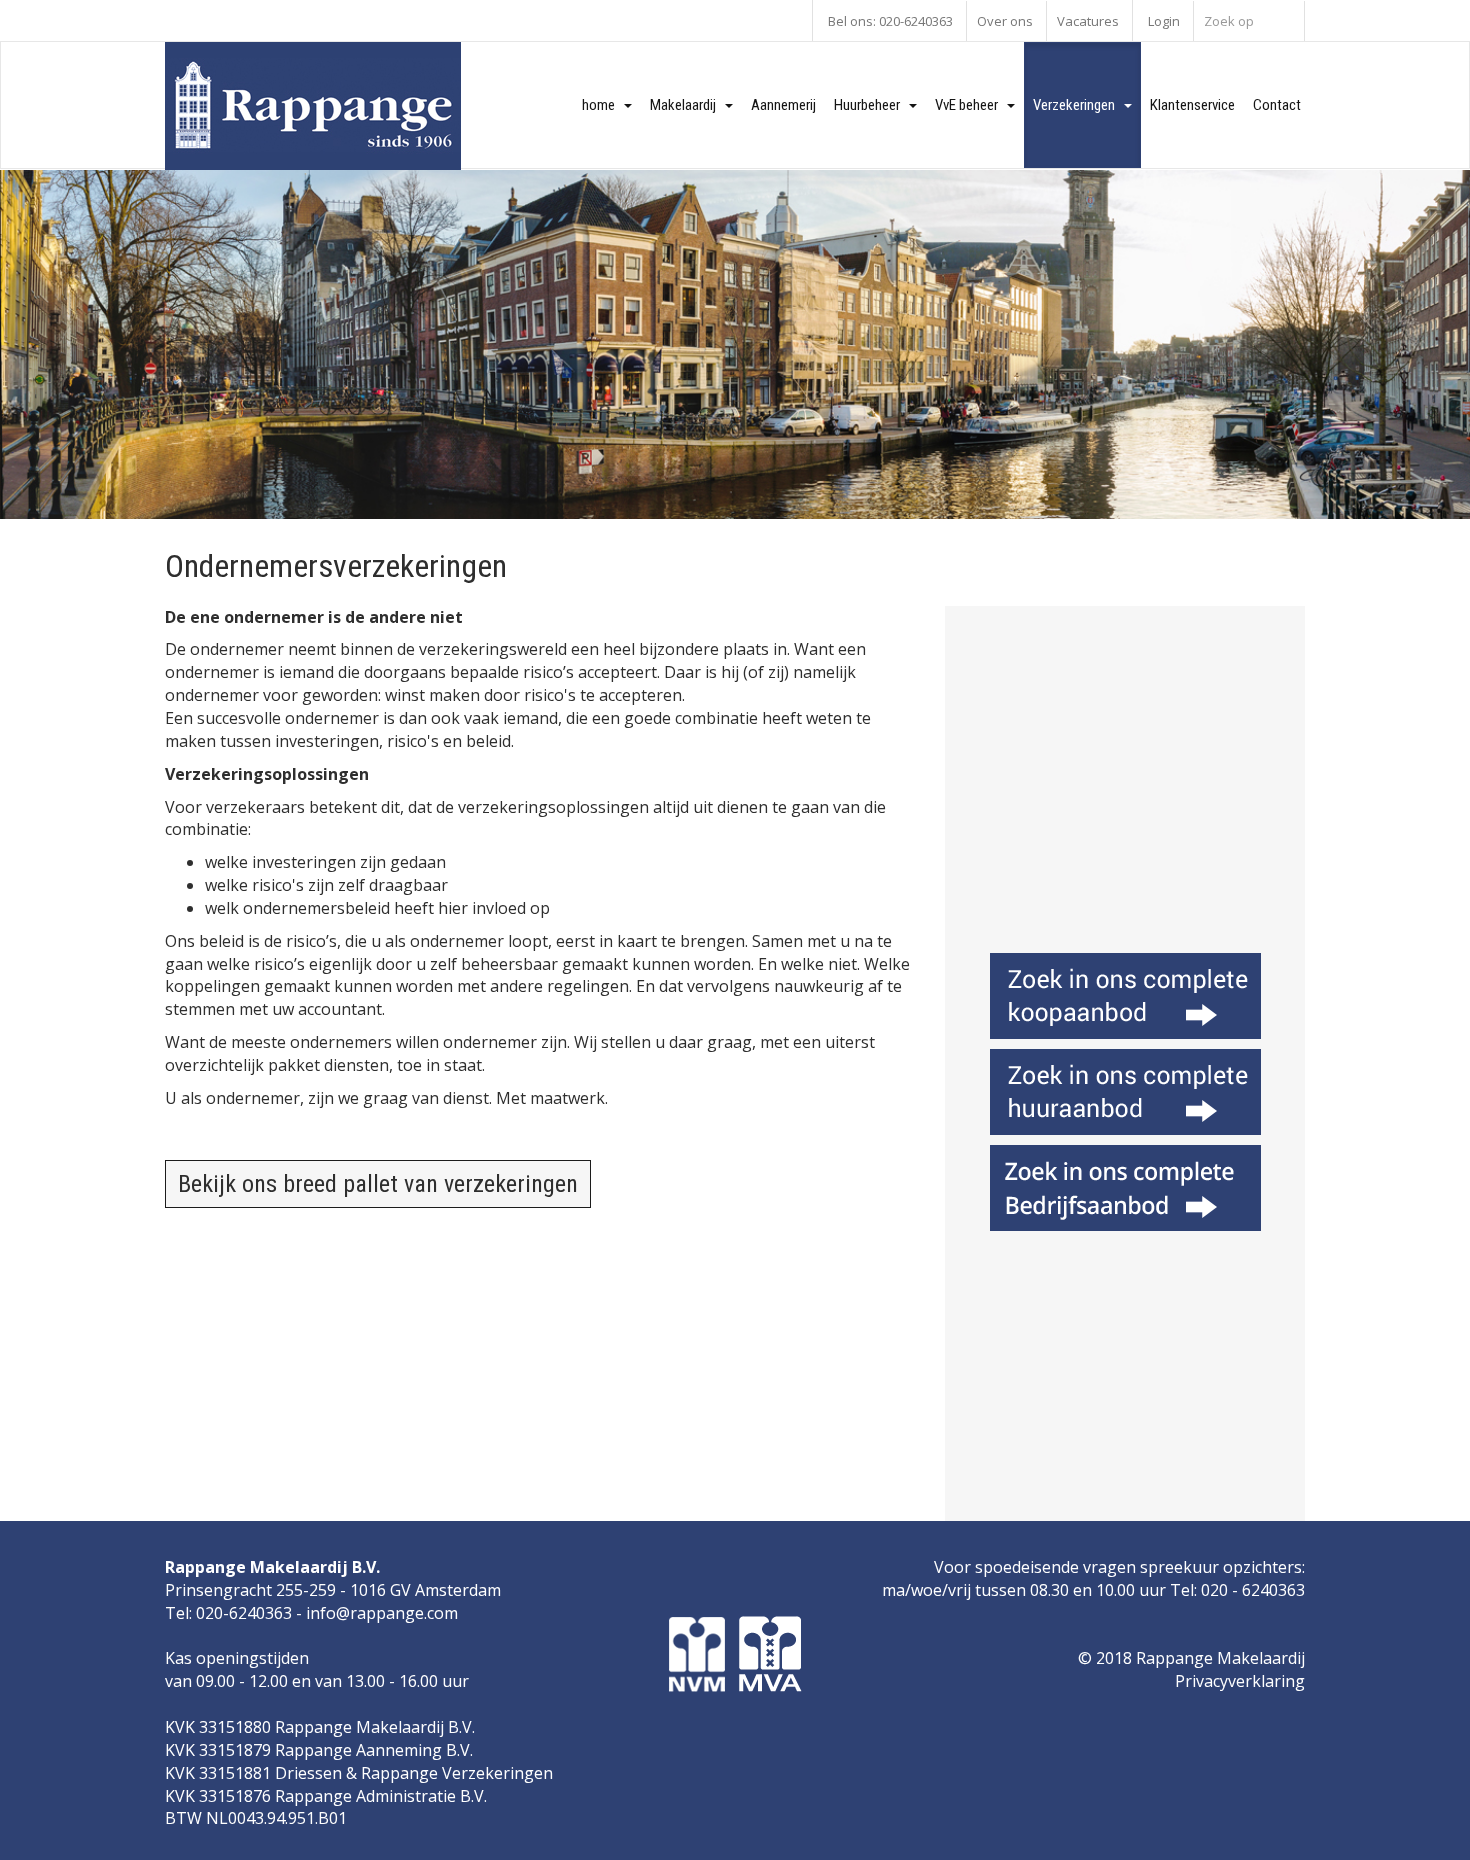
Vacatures (1088, 21)
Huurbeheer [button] (871, 105)
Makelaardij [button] (687, 105)
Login (1164, 21)
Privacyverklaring (1240, 1681)
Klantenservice (1192, 105)
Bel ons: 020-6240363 (890, 21)
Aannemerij (783, 105)
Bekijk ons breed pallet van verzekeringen (378, 1184)
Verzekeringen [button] (1078, 105)
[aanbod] (1125, 996)
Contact (1277, 105)
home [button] (603, 105)
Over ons (1005, 21)
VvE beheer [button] (971, 105)
